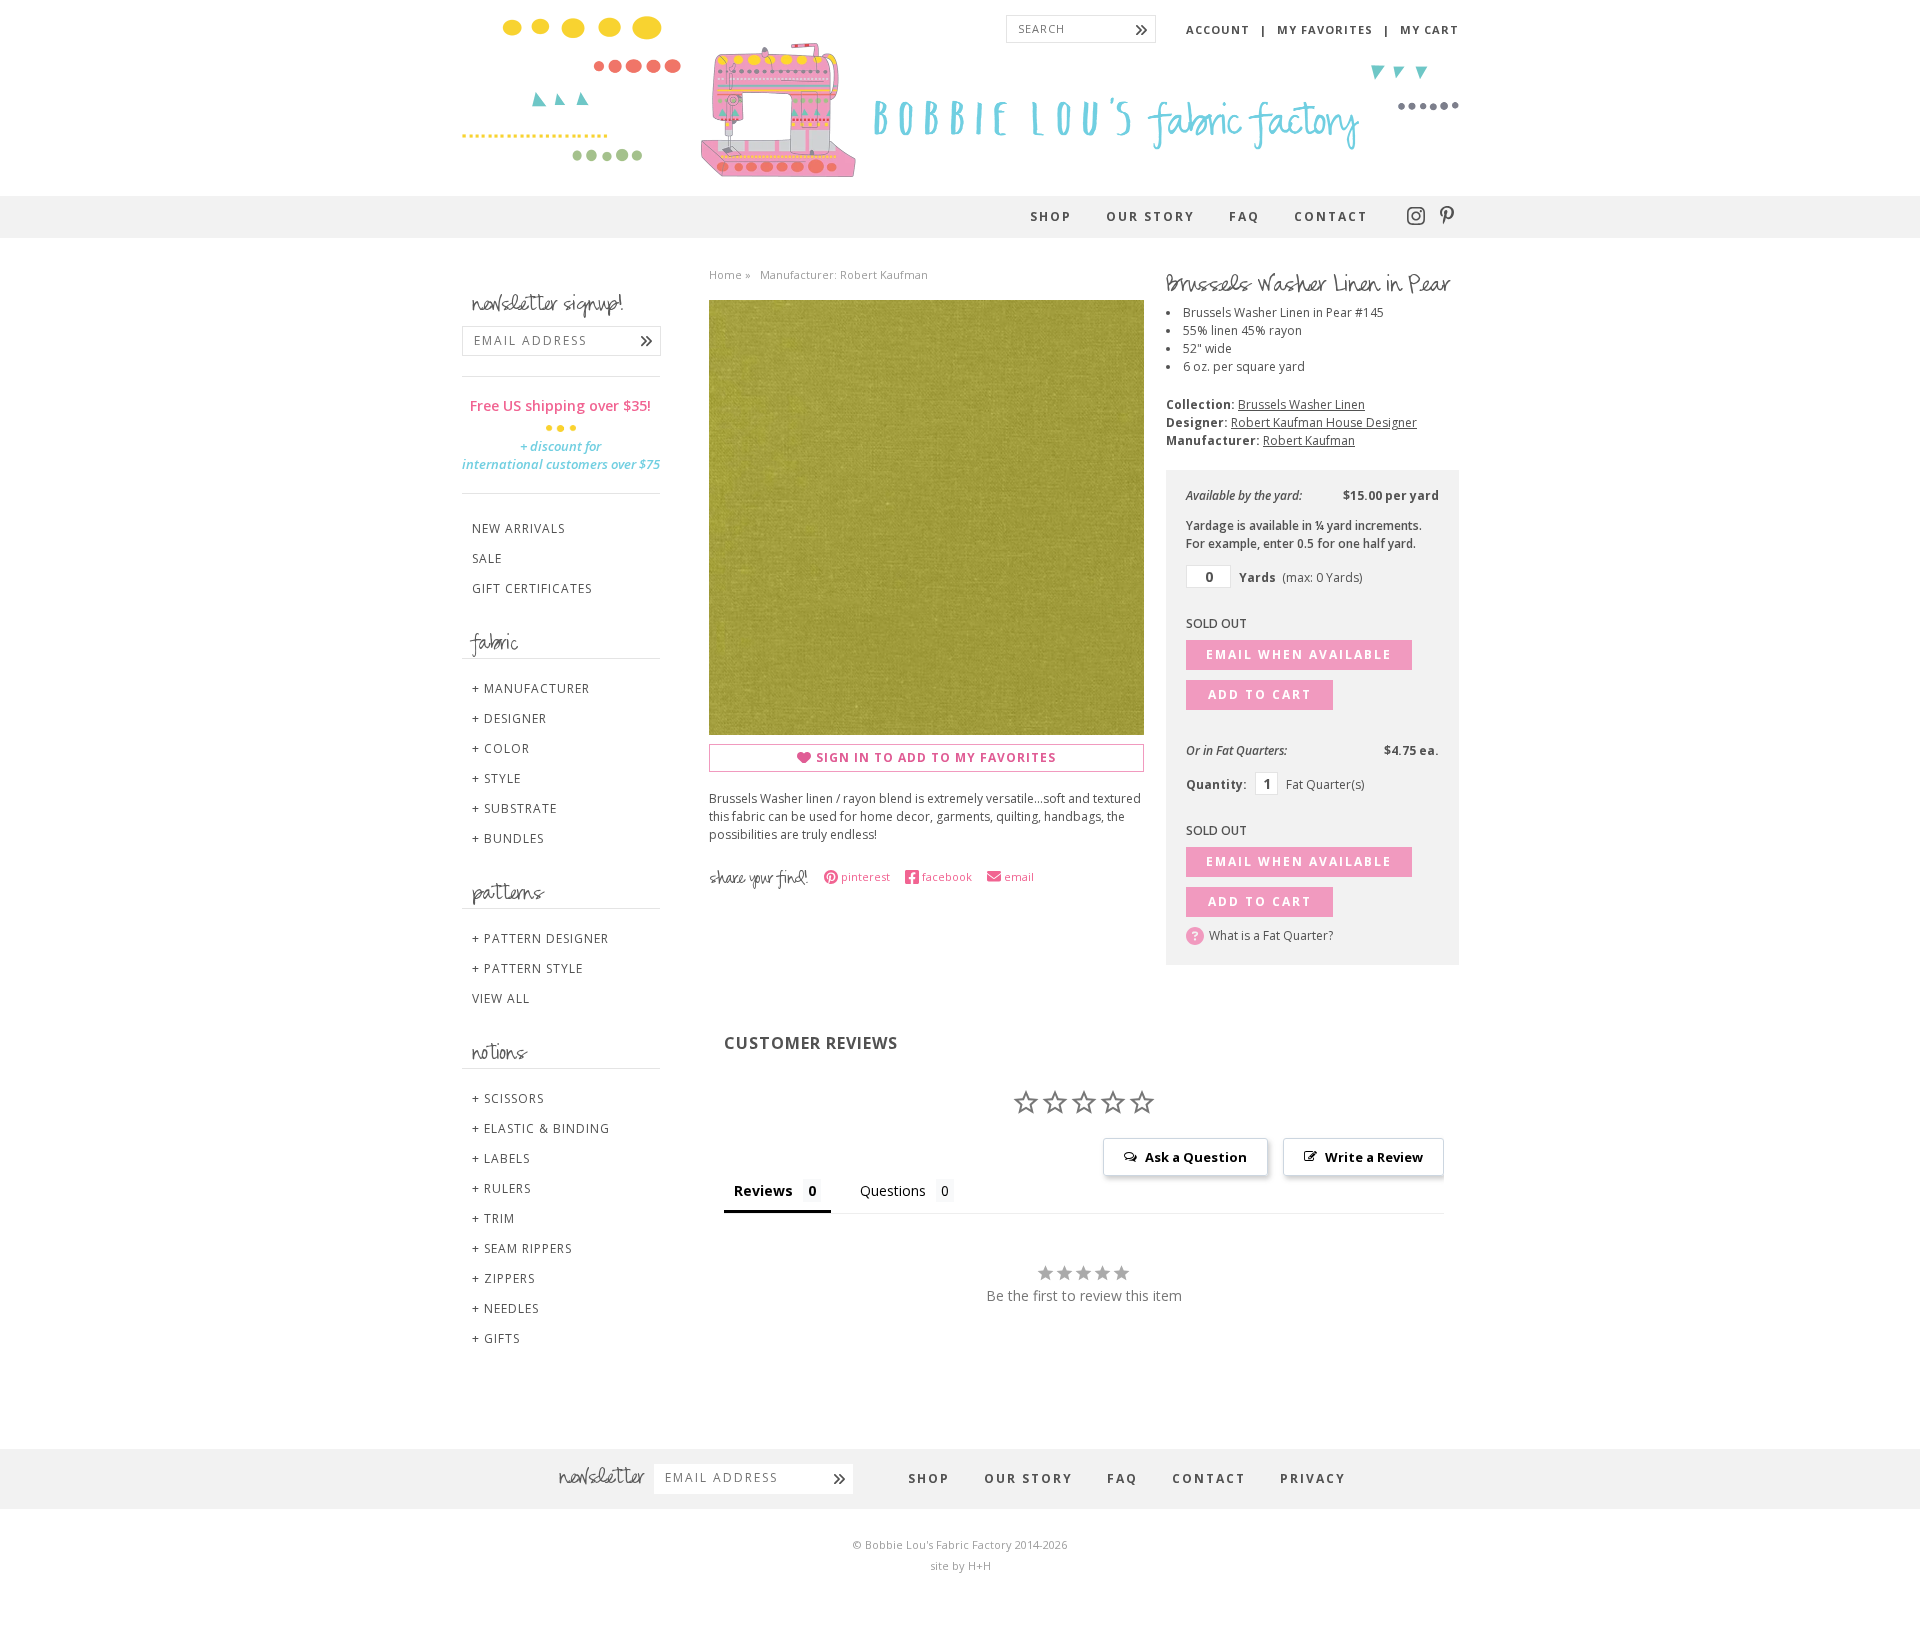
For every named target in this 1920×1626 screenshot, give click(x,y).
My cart (1429, 29)
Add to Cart (1260, 694)
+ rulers (501, 1188)
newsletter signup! (548, 306)
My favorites (1325, 29)
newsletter (601, 1479)
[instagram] (1418, 220)
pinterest (865, 876)
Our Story (1150, 216)
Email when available (1299, 654)
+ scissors (508, 1098)
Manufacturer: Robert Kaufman (844, 274)
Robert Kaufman (1309, 440)
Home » (730, 274)
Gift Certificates (532, 588)
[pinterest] (1447, 220)
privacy (1313, 1478)
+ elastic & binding (541, 1128)
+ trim (493, 1218)
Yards (1300, 577)
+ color (501, 748)
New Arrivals (518, 528)
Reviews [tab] (763, 1190)
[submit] (1141, 29)
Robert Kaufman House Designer (1324, 422)
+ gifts (496, 1338)
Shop (1051, 216)
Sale (487, 558)
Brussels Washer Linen (1301, 404)
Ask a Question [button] (1196, 1157)
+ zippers (503, 1278)
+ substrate (514, 808)
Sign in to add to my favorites (936, 757)
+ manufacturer (531, 688)
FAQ (1244, 216)
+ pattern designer (540, 938)
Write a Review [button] (1374, 1157)
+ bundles (508, 838)
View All (501, 998)
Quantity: (1216, 784)
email (1019, 876)
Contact (1331, 216)
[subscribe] (646, 341)
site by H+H (960, 1565)
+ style (496, 778)
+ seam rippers (522, 1248)
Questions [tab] (893, 1190)
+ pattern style (527, 968)
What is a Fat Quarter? (1271, 935)
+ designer (509, 718)
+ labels (501, 1158)
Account (1218, 29)
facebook (947, 876)
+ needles (505, 1308)
